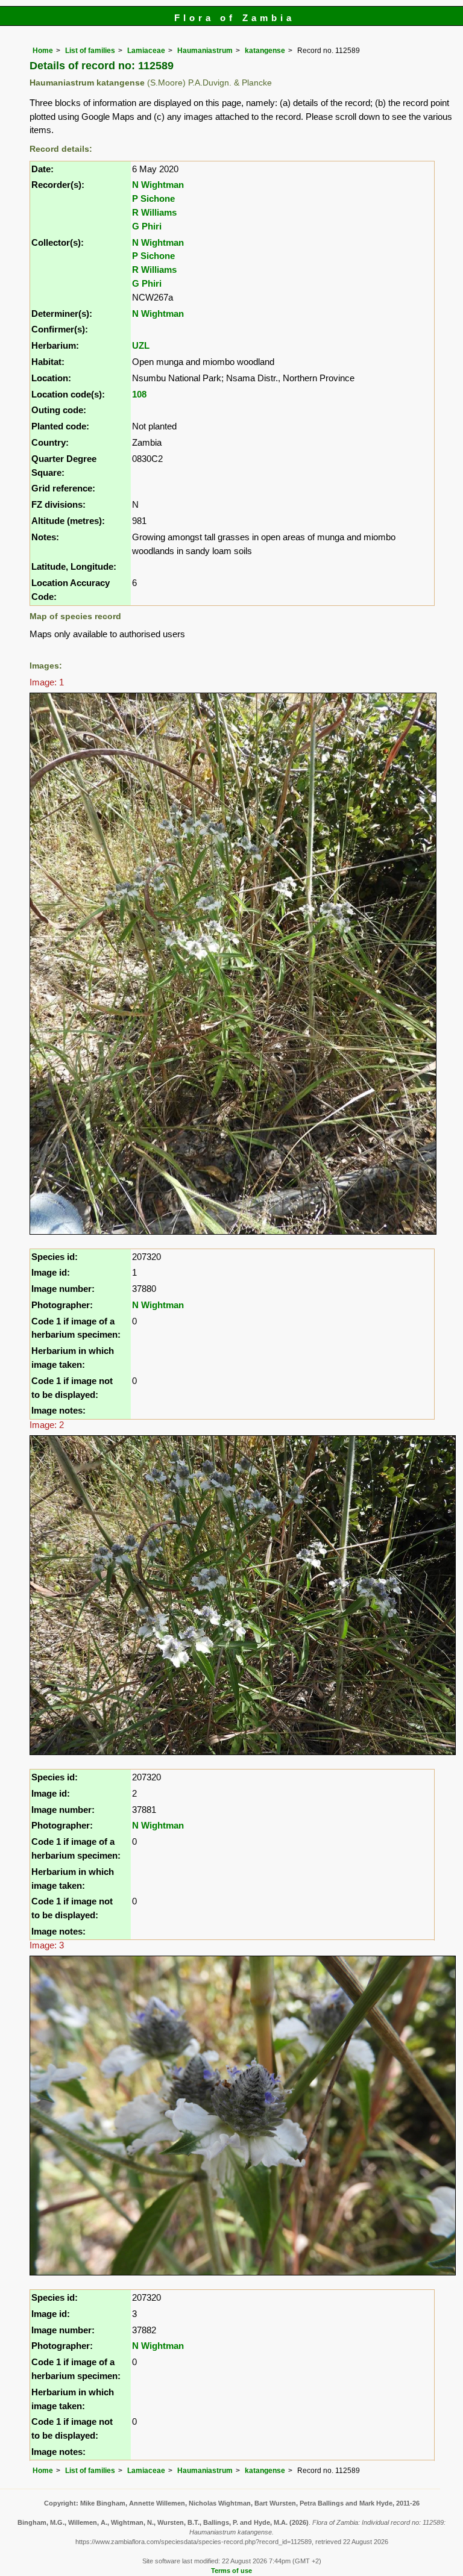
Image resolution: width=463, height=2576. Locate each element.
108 (139, 394)
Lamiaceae (146, 51)
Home (43, 51)
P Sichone (153, 198)
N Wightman (158, 185)
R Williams (154, 212)
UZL (141, 345)
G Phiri (147, 226)
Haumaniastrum (205, 51)
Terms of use (231, 2571)
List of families (90, 51)
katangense (265, 51)
